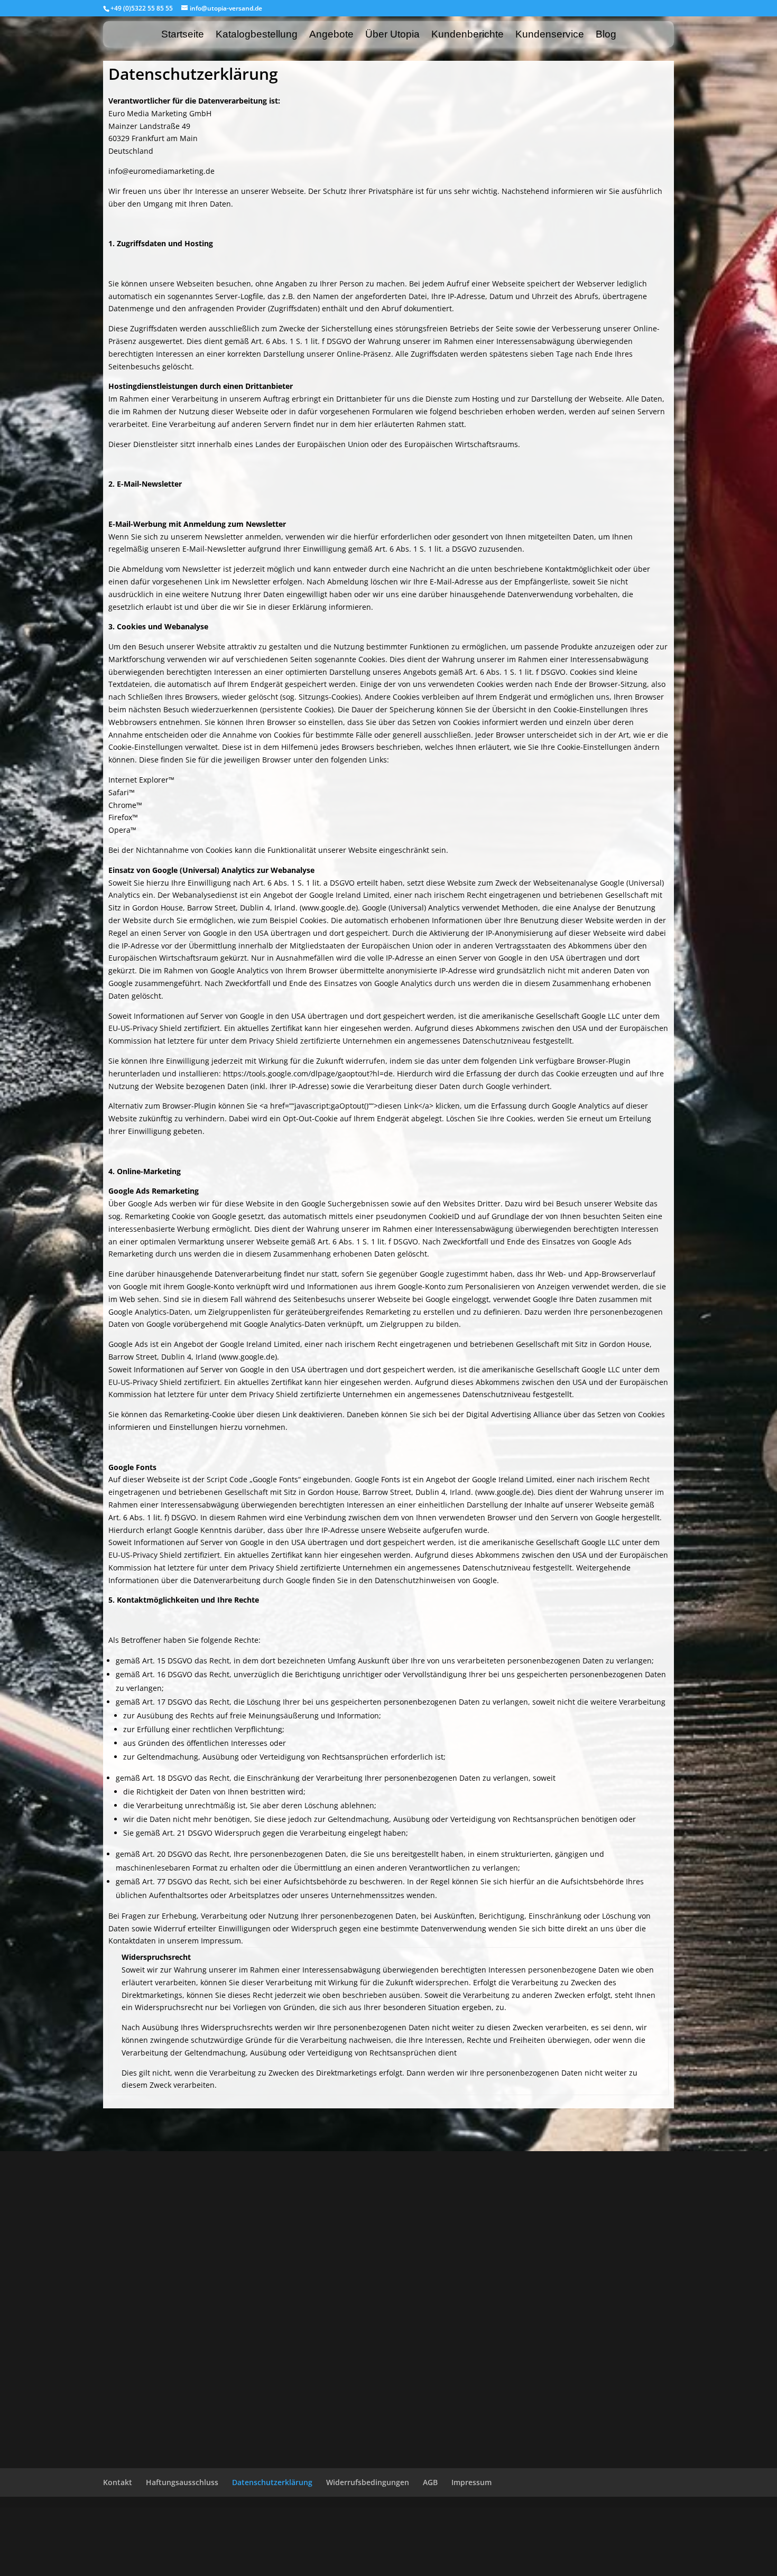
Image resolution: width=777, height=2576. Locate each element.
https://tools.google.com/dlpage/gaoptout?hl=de (308, 1073)
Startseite (183, 35)
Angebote (331, 35)
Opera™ (122, 830)
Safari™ (122, 792)
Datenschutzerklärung (272, 2482)
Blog (606, 35)
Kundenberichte (468, 35)
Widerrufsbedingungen (368, 2482)
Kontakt (118, 2482)
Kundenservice (550, 35)
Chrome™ (125, 805)
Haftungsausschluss (182, 2482)
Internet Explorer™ (141, 780)
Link (289, 1414)
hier (331, 1028)
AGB (430, 2482)
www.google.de (329, 908)
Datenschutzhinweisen (415, 1580)
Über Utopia (392, 35)
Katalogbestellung (257, 35)
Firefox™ (123, 817)
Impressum (471, 2482)
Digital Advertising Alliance (514, 1414)
